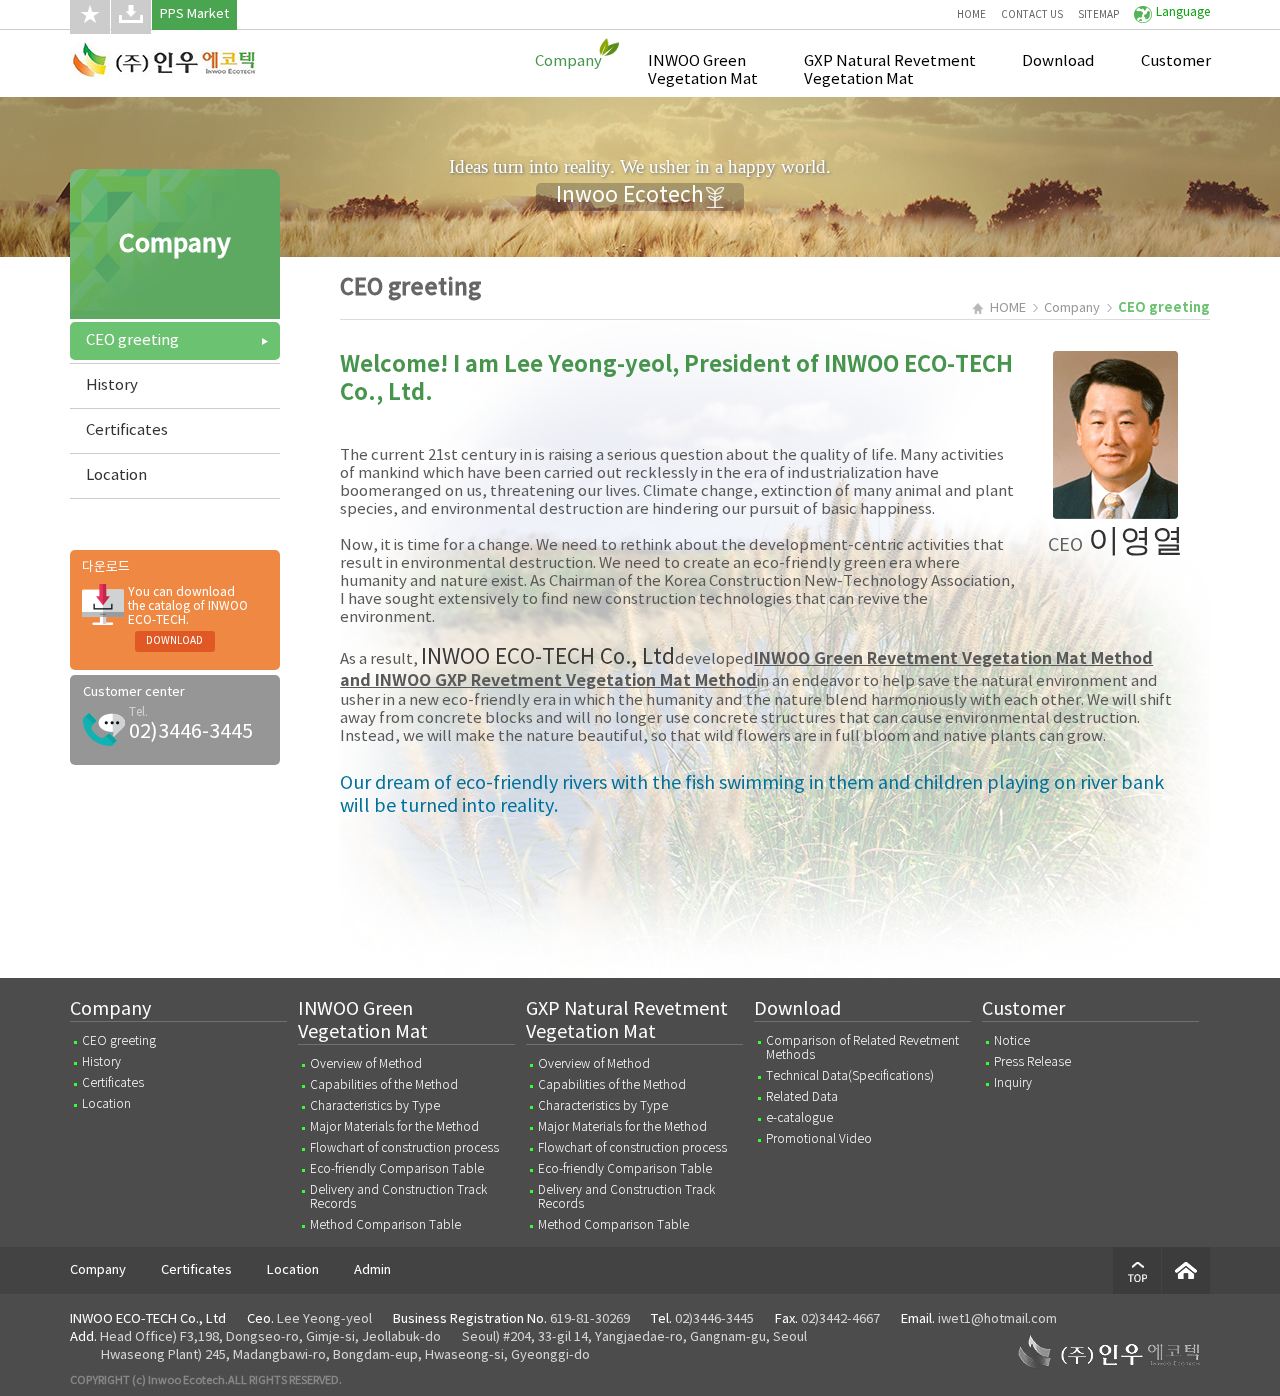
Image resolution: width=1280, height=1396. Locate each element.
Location (116, 475)
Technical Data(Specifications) (850, 1076)
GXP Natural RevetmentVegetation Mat (890, 70)
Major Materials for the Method (394, 1127)
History (112, 385)
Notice (1012, 1041)
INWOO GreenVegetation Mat (703, 70)
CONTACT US (1032, 15)
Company (568, 61)
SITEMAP (1098, 15)
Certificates (127, 430)
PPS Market (194, 14)
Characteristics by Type (375, 1106)
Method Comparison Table (385, 1225)
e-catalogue (799, 1118)
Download (1058, 61)
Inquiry (1013, 1083)
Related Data (802, 1097)
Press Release (1032, 1062)
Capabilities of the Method (384, 1085)
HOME (971, 15)
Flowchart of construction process (404, 1148)
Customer (1176, 61)
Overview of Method (366, 1064)
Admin (372, 1270)
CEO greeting (132, 340)
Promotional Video (819, 1139)
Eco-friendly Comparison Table (397, 1169)
